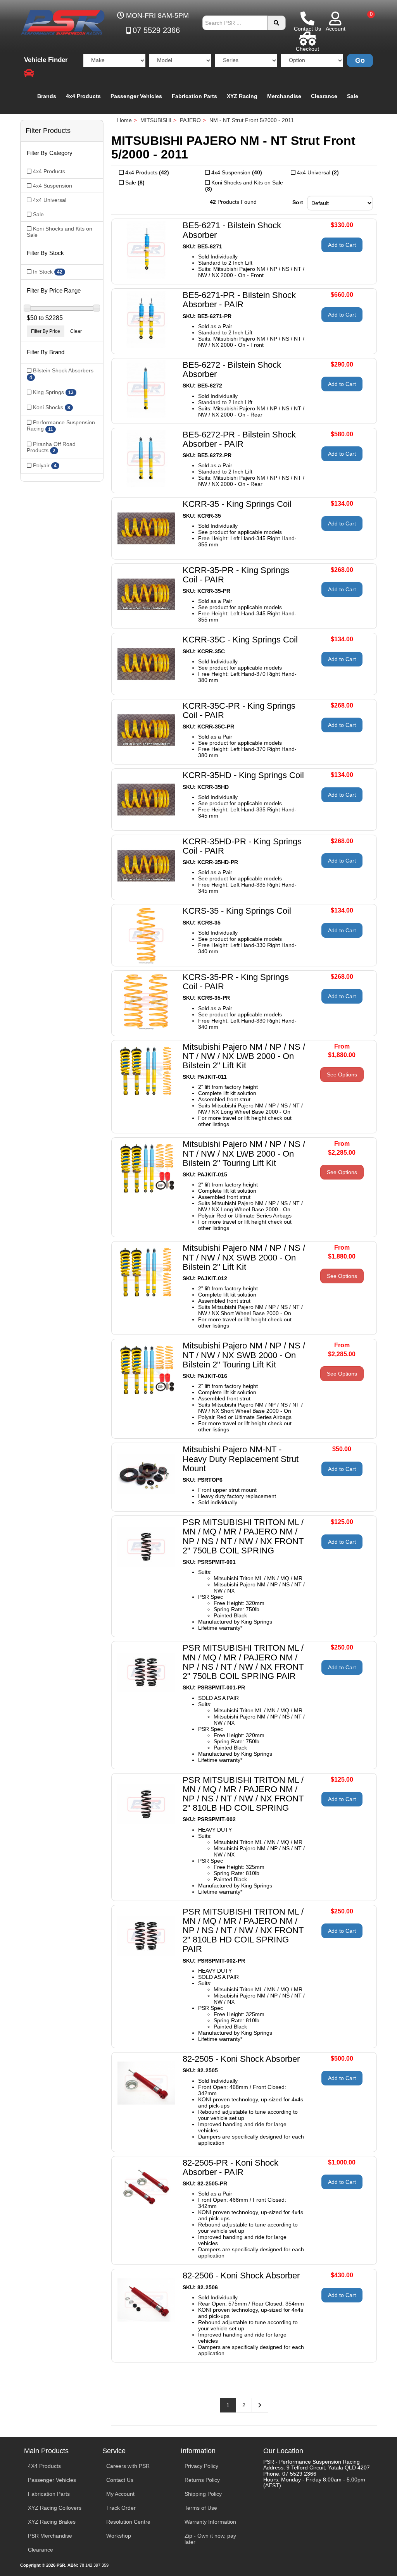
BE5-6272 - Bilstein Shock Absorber (232, 369)
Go (360, 60)
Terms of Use (201, 2508)
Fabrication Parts (194, 96)
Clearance (324, 96)
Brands (47, 96)
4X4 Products (44, 2466)
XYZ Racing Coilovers (55, 2508)
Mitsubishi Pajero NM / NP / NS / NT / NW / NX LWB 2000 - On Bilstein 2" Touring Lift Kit (244, 1153)
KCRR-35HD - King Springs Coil (243, 775)
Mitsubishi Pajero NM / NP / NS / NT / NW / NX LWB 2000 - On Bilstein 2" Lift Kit (244, 1056)
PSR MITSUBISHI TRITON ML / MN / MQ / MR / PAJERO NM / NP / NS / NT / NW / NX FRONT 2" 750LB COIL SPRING (243, 1536)
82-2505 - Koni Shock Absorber (241, 2059)
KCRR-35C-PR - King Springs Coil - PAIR (239, 710)
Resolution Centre (128, 2522)
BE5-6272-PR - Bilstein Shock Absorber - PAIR (239, 439)
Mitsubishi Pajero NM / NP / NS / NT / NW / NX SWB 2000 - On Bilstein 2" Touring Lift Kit (244, 1355)
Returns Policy (202, 2480)
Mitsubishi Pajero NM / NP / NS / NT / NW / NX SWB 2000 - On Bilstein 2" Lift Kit (244, 1257)
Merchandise (284, 96)
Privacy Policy (201, 2466)
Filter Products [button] (48, 131)
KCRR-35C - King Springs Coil (240, 640)
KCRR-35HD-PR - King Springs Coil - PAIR (242, 846)
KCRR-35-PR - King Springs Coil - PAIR (236, 575)
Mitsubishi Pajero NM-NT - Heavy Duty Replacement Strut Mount (241, 1459)
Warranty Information (210, 2522)
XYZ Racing (242, 96)
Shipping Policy (203, 2494)
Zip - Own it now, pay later (210, 2539)
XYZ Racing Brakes (52, 2522)
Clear (76, 331)
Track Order (121, 2508)
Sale (353, 96)
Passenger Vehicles (136, 96)
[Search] (276, 23)
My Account (120, 2494)
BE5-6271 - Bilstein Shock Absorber (232, 230)
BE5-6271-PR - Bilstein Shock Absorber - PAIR (239, 300)
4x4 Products (83, 96)
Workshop (119, 2536)
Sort (298, 202)
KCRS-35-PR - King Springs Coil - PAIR (236, 982)
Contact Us (120, 2480)
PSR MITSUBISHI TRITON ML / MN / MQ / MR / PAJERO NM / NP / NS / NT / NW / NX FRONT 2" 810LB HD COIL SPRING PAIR (243, 1930)
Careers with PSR (128, 2466)
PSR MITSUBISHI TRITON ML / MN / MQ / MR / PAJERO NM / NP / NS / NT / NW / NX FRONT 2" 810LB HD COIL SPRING (243, 1794)
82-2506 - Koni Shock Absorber (241, 2276)
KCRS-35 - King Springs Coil (237, 911)
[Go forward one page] (260, 2405)
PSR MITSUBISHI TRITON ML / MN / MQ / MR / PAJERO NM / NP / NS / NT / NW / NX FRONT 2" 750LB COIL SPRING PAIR (243, 1662)
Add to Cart (342, 245)
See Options (342, 1074)
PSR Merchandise (50, 2536)
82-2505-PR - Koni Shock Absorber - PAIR (230, 2167)
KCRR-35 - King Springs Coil (237, 504)
